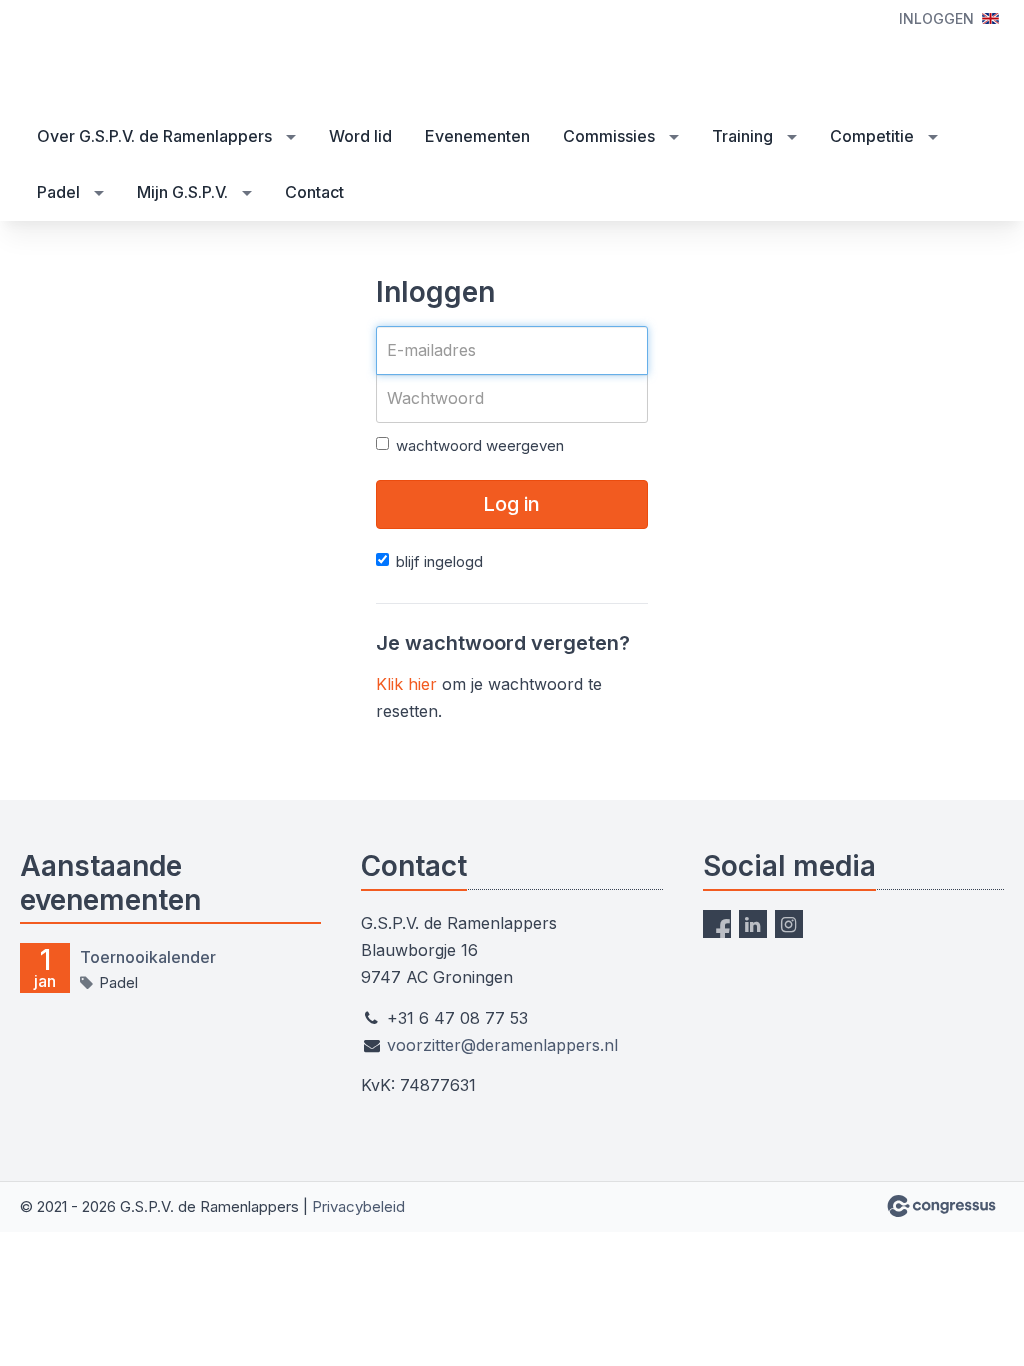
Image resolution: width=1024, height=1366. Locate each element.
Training (742, 136)
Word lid (360, 136)
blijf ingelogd (439, 561)
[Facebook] (717, 924)
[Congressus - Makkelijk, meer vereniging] (941, 1206)
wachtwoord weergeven (480, 445)
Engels (990, 18)
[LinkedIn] (753, 924)
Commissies (609, 136)
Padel (58, 192)
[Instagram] (789, 924)
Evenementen (477, 136)
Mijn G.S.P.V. (182, 192)
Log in (511, 504)
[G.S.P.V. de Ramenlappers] (120, 56)
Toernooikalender (148, 957)
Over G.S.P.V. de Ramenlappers (154, 136)
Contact (314, 192)
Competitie (872, 136)
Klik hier (406, 684)
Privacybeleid (358, 1206)
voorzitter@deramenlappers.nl (502, 1045)
